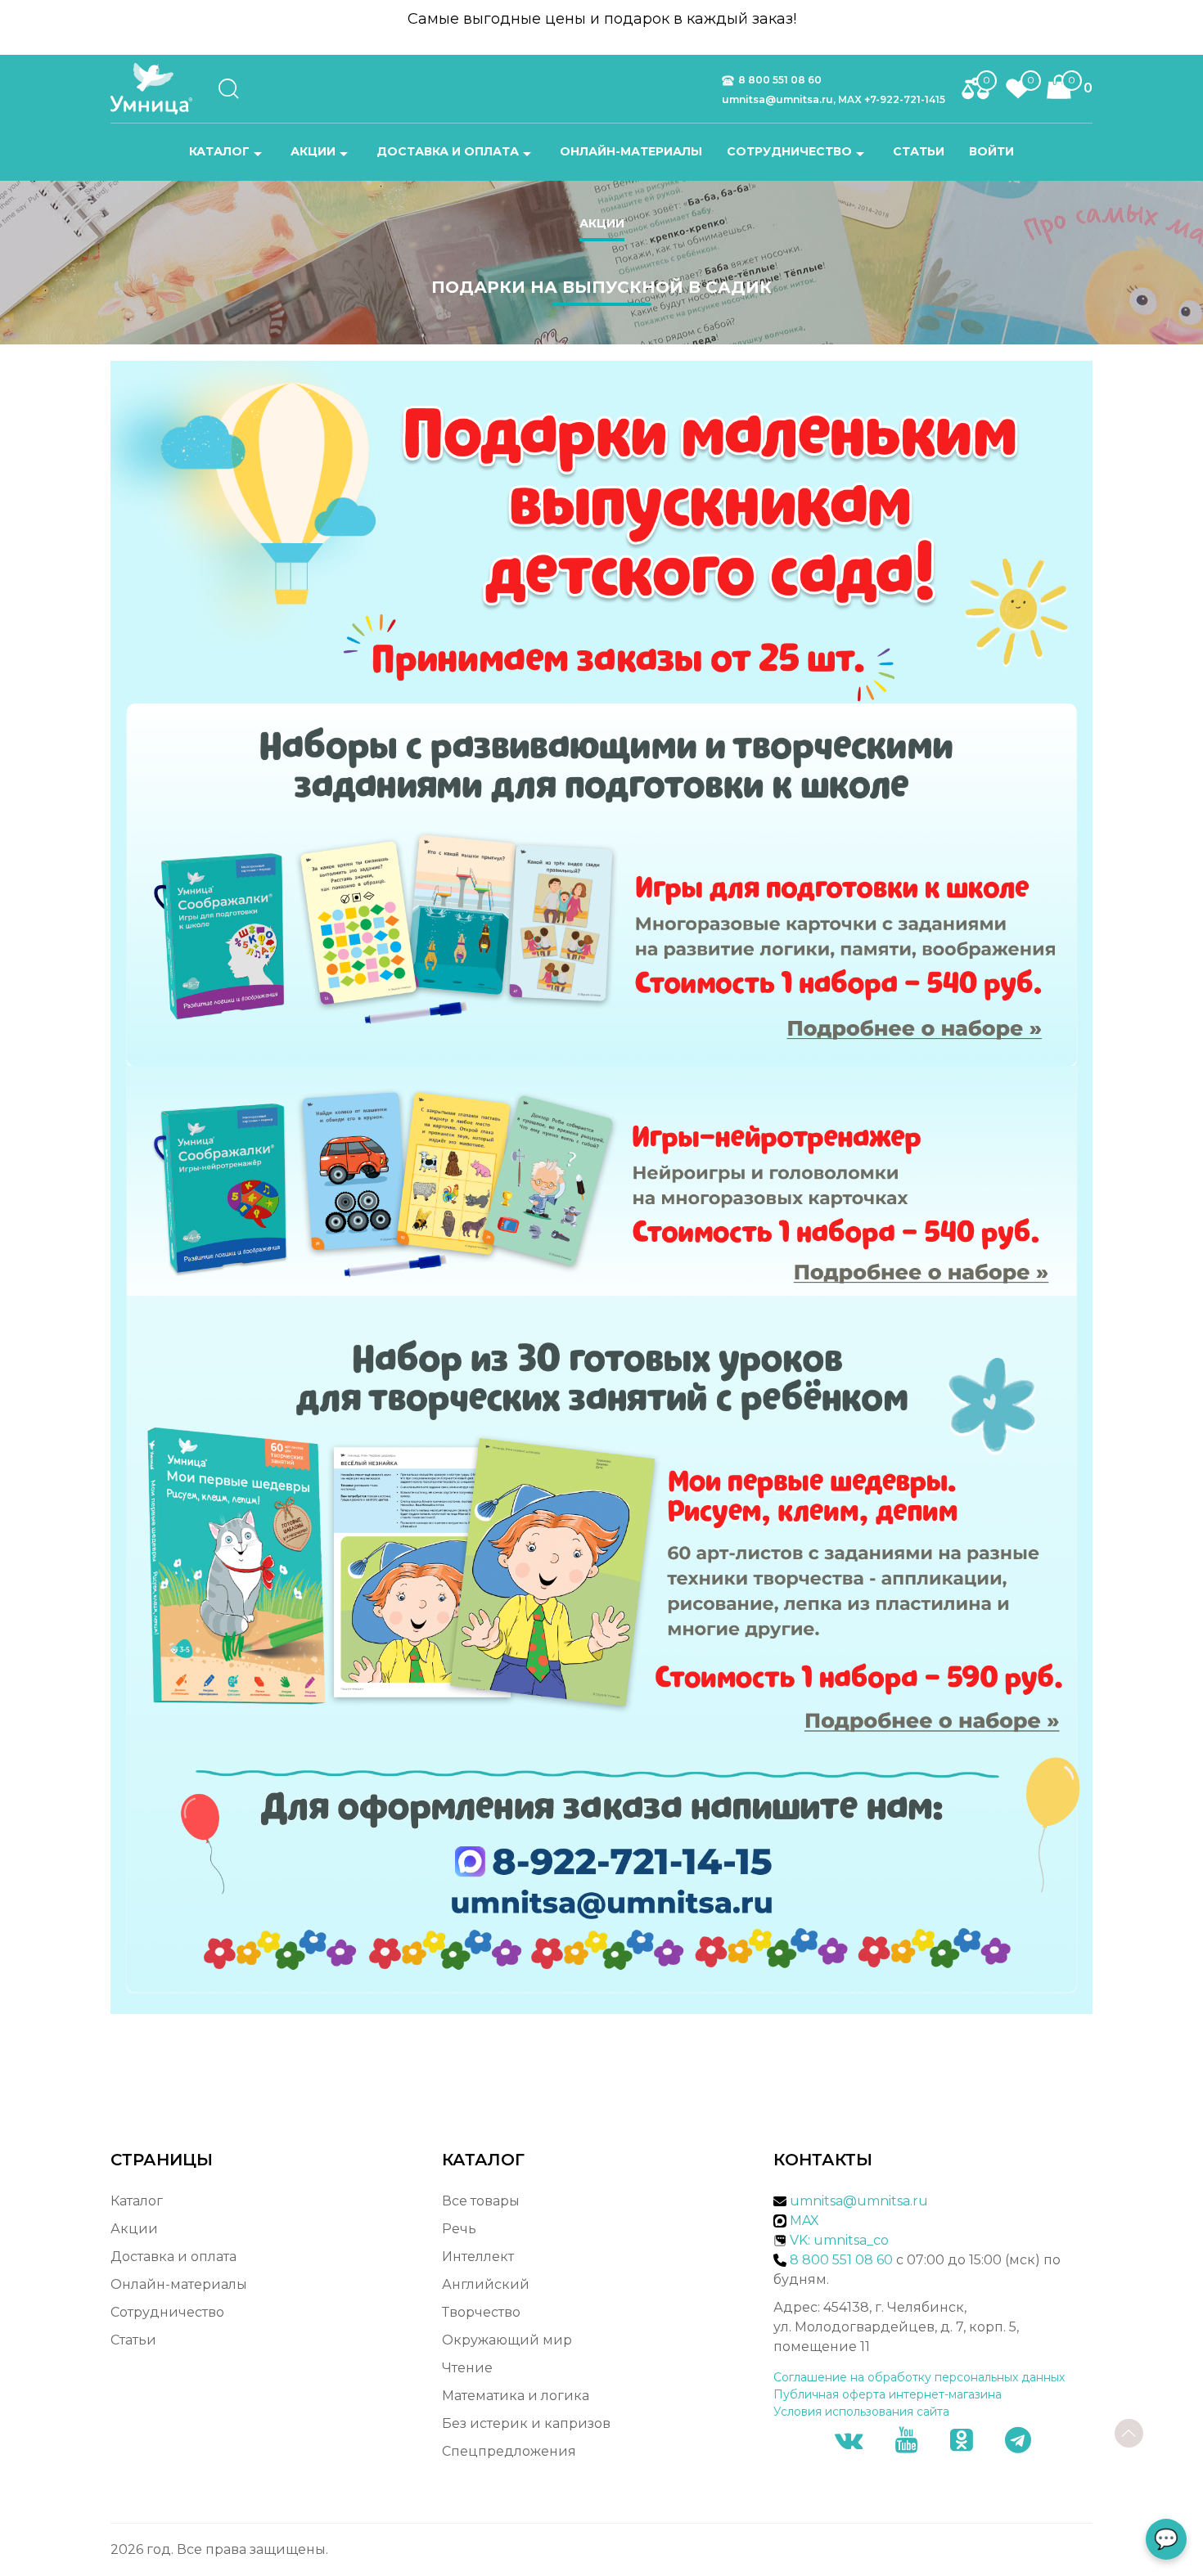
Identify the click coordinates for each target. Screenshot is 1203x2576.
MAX (803, 2221)
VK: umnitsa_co (839, 2240)
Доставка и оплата (448, 151)
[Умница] (158, 89)
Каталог (219, 151)
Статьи (919, 151)
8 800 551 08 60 (780, 80)
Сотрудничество (789, 151)
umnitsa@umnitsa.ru (859, 2201)
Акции (313, 151)
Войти (991, 151)
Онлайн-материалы (631, 151)
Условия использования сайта (861, 2412)
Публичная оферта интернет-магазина (888, 2394)
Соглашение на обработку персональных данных (919, 2377)
